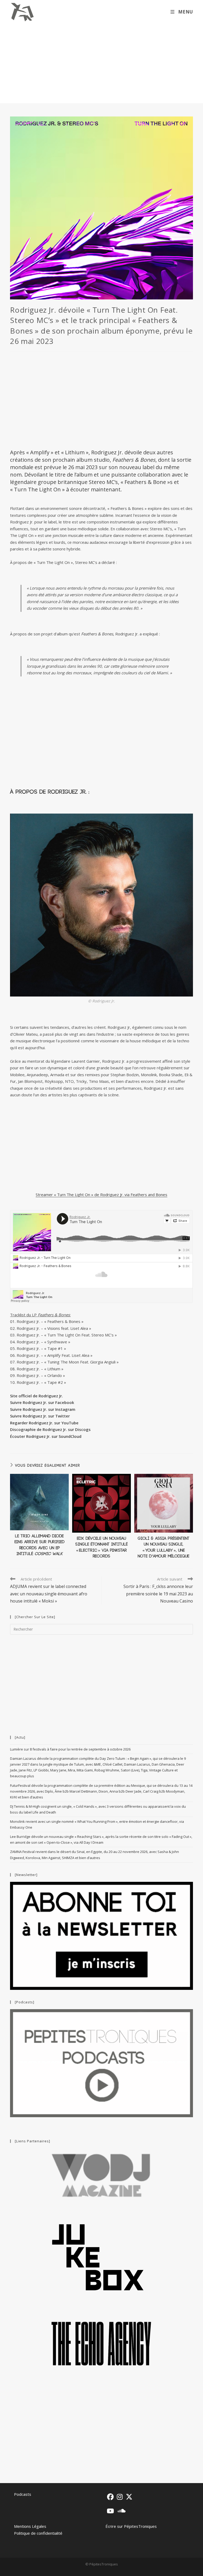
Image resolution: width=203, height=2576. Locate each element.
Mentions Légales (30, 2526)
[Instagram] (120, 2497)
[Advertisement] (101, 64)
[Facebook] (110, 2497)
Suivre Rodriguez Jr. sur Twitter (40, 1416)
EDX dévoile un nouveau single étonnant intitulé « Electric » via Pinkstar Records (101, 1547)
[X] (129, 2497)
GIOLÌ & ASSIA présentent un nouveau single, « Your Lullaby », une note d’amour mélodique (164, 1547)
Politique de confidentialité (38, 2533)
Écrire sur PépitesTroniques (131, 2526)
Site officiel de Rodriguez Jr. (36, 1396)
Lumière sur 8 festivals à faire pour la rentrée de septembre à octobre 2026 (70, 1749)
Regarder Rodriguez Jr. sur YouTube (44, 1423)
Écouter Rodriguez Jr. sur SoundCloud (46, 1436)
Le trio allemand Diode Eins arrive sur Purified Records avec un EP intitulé (40, 1545)
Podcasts (23, 2494)
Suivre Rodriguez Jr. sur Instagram (43, 1409)
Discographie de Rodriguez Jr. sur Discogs (50, 1429)
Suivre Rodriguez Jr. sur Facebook (42, 1402)
